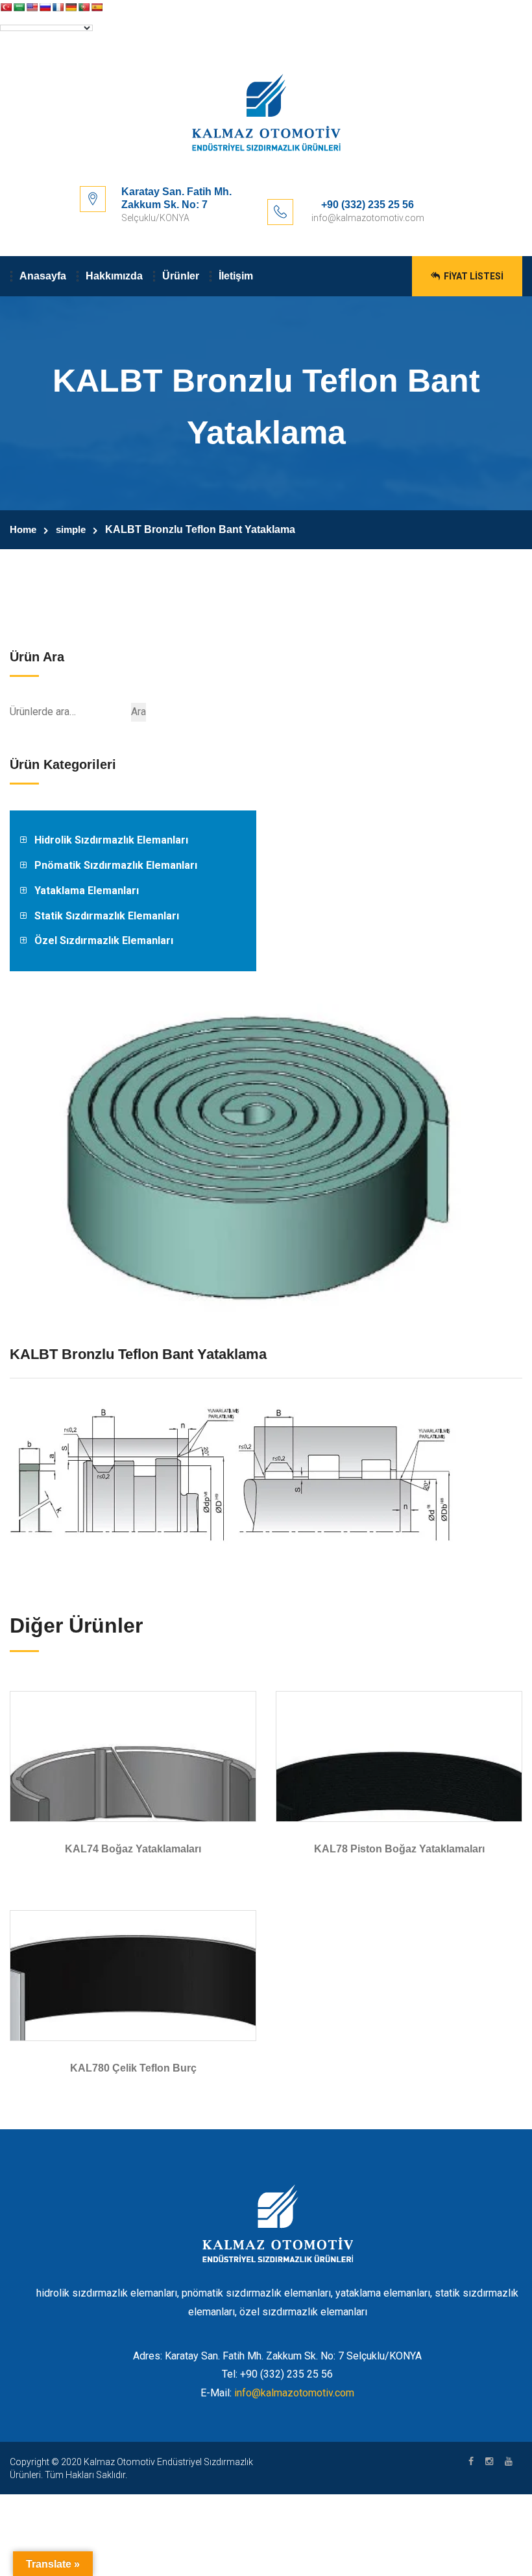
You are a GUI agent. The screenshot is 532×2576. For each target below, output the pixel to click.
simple (71, 529)
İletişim (236, 276)
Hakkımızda (114, 276)
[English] (32, 7)
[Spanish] (97, 7)
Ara (139, 712)
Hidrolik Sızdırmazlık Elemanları (111, 840)
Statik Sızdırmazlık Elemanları (107, 916)
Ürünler (181, 276)
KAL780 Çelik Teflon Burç (133, 2068)
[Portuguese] (84, 7)
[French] (58, 7)
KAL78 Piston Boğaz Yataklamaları (399, 1849)
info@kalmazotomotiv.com (294, 2393)
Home (23, 529)
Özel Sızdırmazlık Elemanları (104, 940)
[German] (71, 7)
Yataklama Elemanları (87, 891)
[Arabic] (19, 7)
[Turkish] (6, 7)
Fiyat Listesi (473, 276)
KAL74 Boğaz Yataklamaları (133, 1849)
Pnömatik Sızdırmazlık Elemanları (116, 865)
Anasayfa (43, 276)
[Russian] (45, 7)
